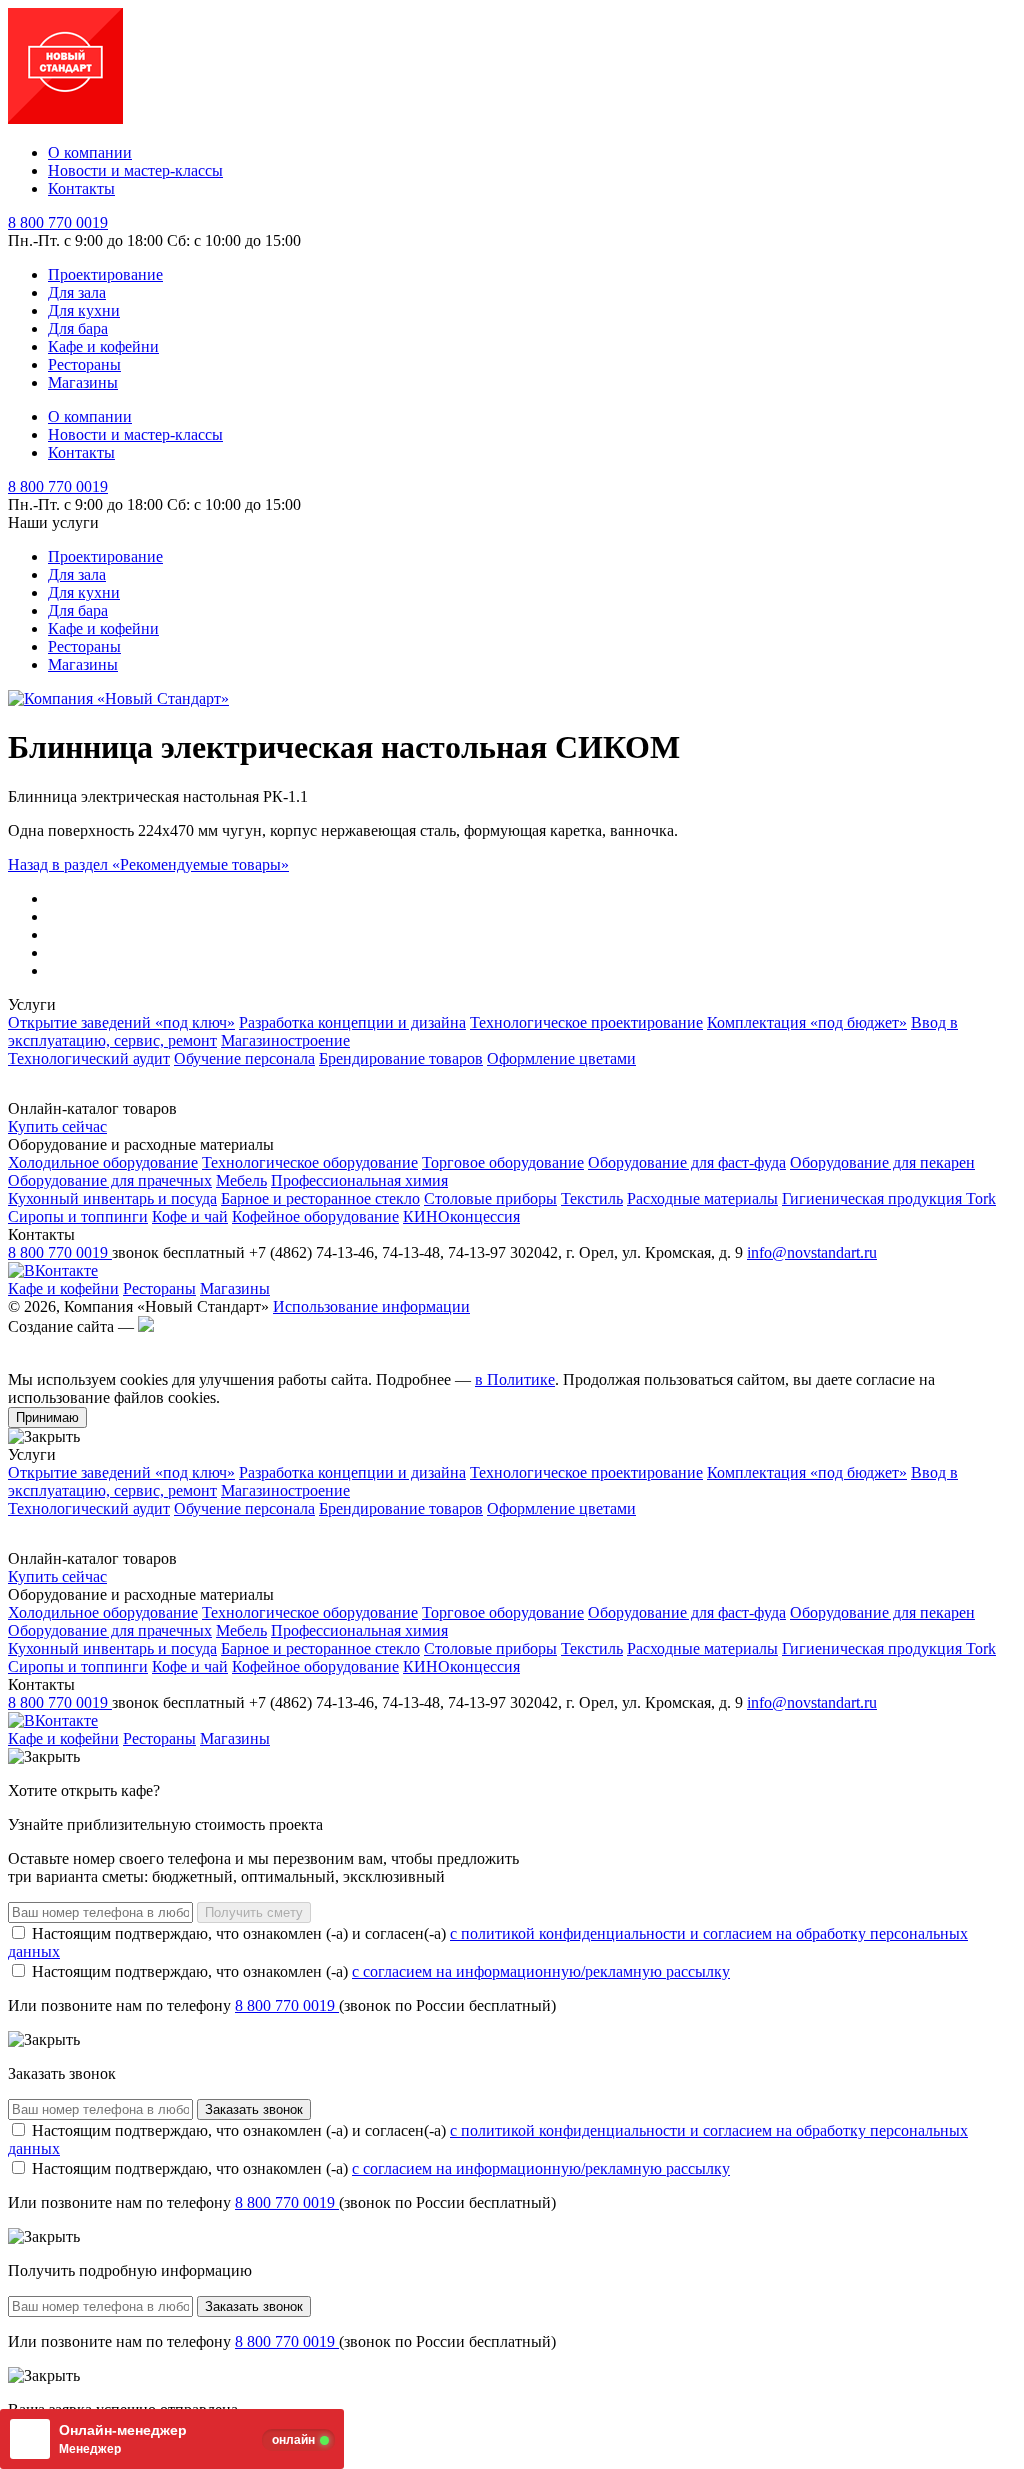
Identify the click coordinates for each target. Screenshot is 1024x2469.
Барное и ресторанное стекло (320, 1198)
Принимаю (47, 1417)
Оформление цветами (561, 1058)
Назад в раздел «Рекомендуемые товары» (148, 864)
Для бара (78, 328)
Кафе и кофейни (103, 346)
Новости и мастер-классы (135, 170)
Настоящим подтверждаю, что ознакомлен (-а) (379, 1971)
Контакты (81, 188)
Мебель (241, 1180)
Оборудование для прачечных (110, 1180)
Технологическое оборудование (310, 1162)
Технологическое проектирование (586, 1022)
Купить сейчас (57, 1126)
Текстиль (592, 1198)
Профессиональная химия (359, 1180)
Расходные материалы (702, 1198)
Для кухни (84, 310)
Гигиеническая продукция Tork (889, 1198)
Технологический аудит (89, 1058)
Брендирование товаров (401, 1058)
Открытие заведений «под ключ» (121, 1022)
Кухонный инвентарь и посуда (112, 1198)
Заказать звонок (254, 2109)
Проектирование (105, 274)
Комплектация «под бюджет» (807, 1022)
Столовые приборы (490, 1198)
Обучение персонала (244, 1058)
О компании (90, 152)
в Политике (515, 1379)
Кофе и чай (190, 1216)
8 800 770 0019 (58, 222)
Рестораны (84, 364)
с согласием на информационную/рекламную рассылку (541, 1971)
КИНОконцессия (461, 1216)
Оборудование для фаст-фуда (687, 1162)
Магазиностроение (285, 1040)
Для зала (77, 292)
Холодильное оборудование (103, 1162)
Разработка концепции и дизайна (352, 1022)
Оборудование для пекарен (882, 1162)
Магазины (83, 382)
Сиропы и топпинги (78, 1216)
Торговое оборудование (503, 1162)
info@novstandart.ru (812, 1252)
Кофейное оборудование (315, 1216)
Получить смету (254, 1912)
